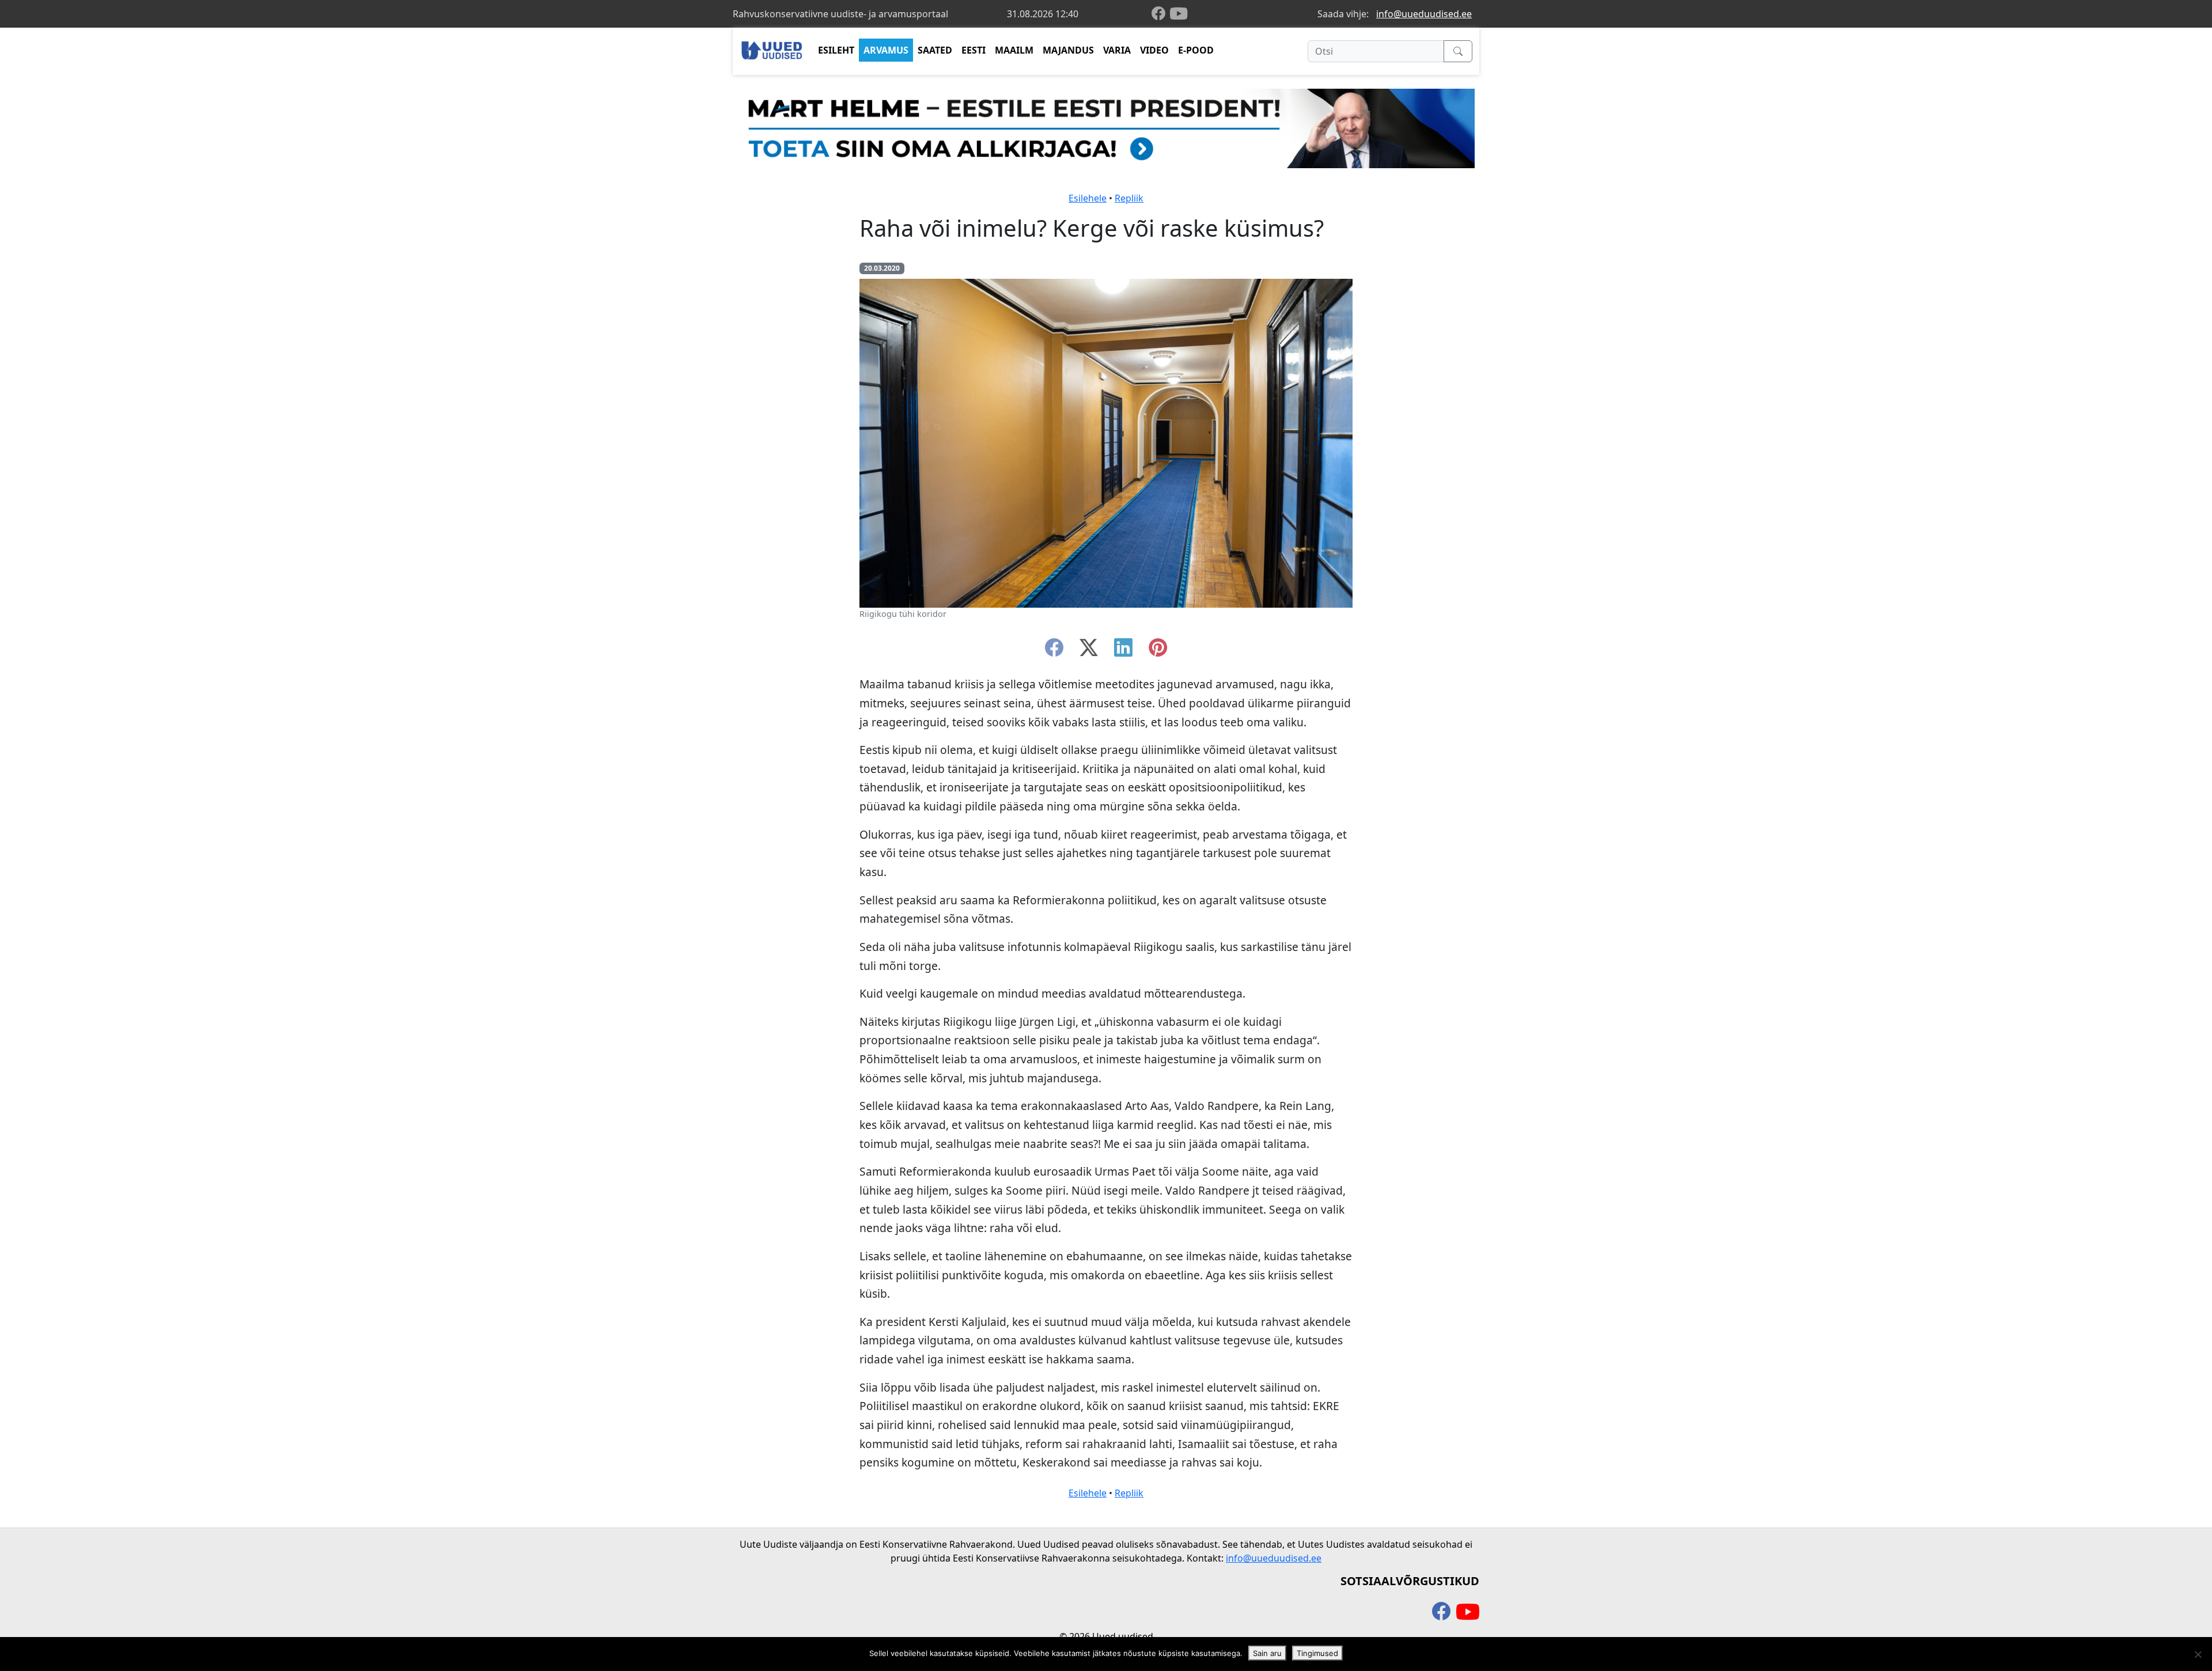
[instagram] (1158, 651)
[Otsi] (1458, 51)
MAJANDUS (1068, 50)
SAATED (935, 50)
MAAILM (1014, 50)
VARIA (1117, 50)
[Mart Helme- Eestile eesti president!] (1106, 127)
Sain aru (1267, 1653)
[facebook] (1161, 14)
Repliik (1129, 198)
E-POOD (1196, 50)
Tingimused (1317, 1653)
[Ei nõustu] (2198, 1654)
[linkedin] (1123, 651)
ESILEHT (836, 50)
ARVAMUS (886, 50)
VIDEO (1154, 50)
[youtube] (1179, 14)
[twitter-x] (1089, 651)
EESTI (974, 50)
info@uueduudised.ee (1424, 14)
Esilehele (1088, 198)
